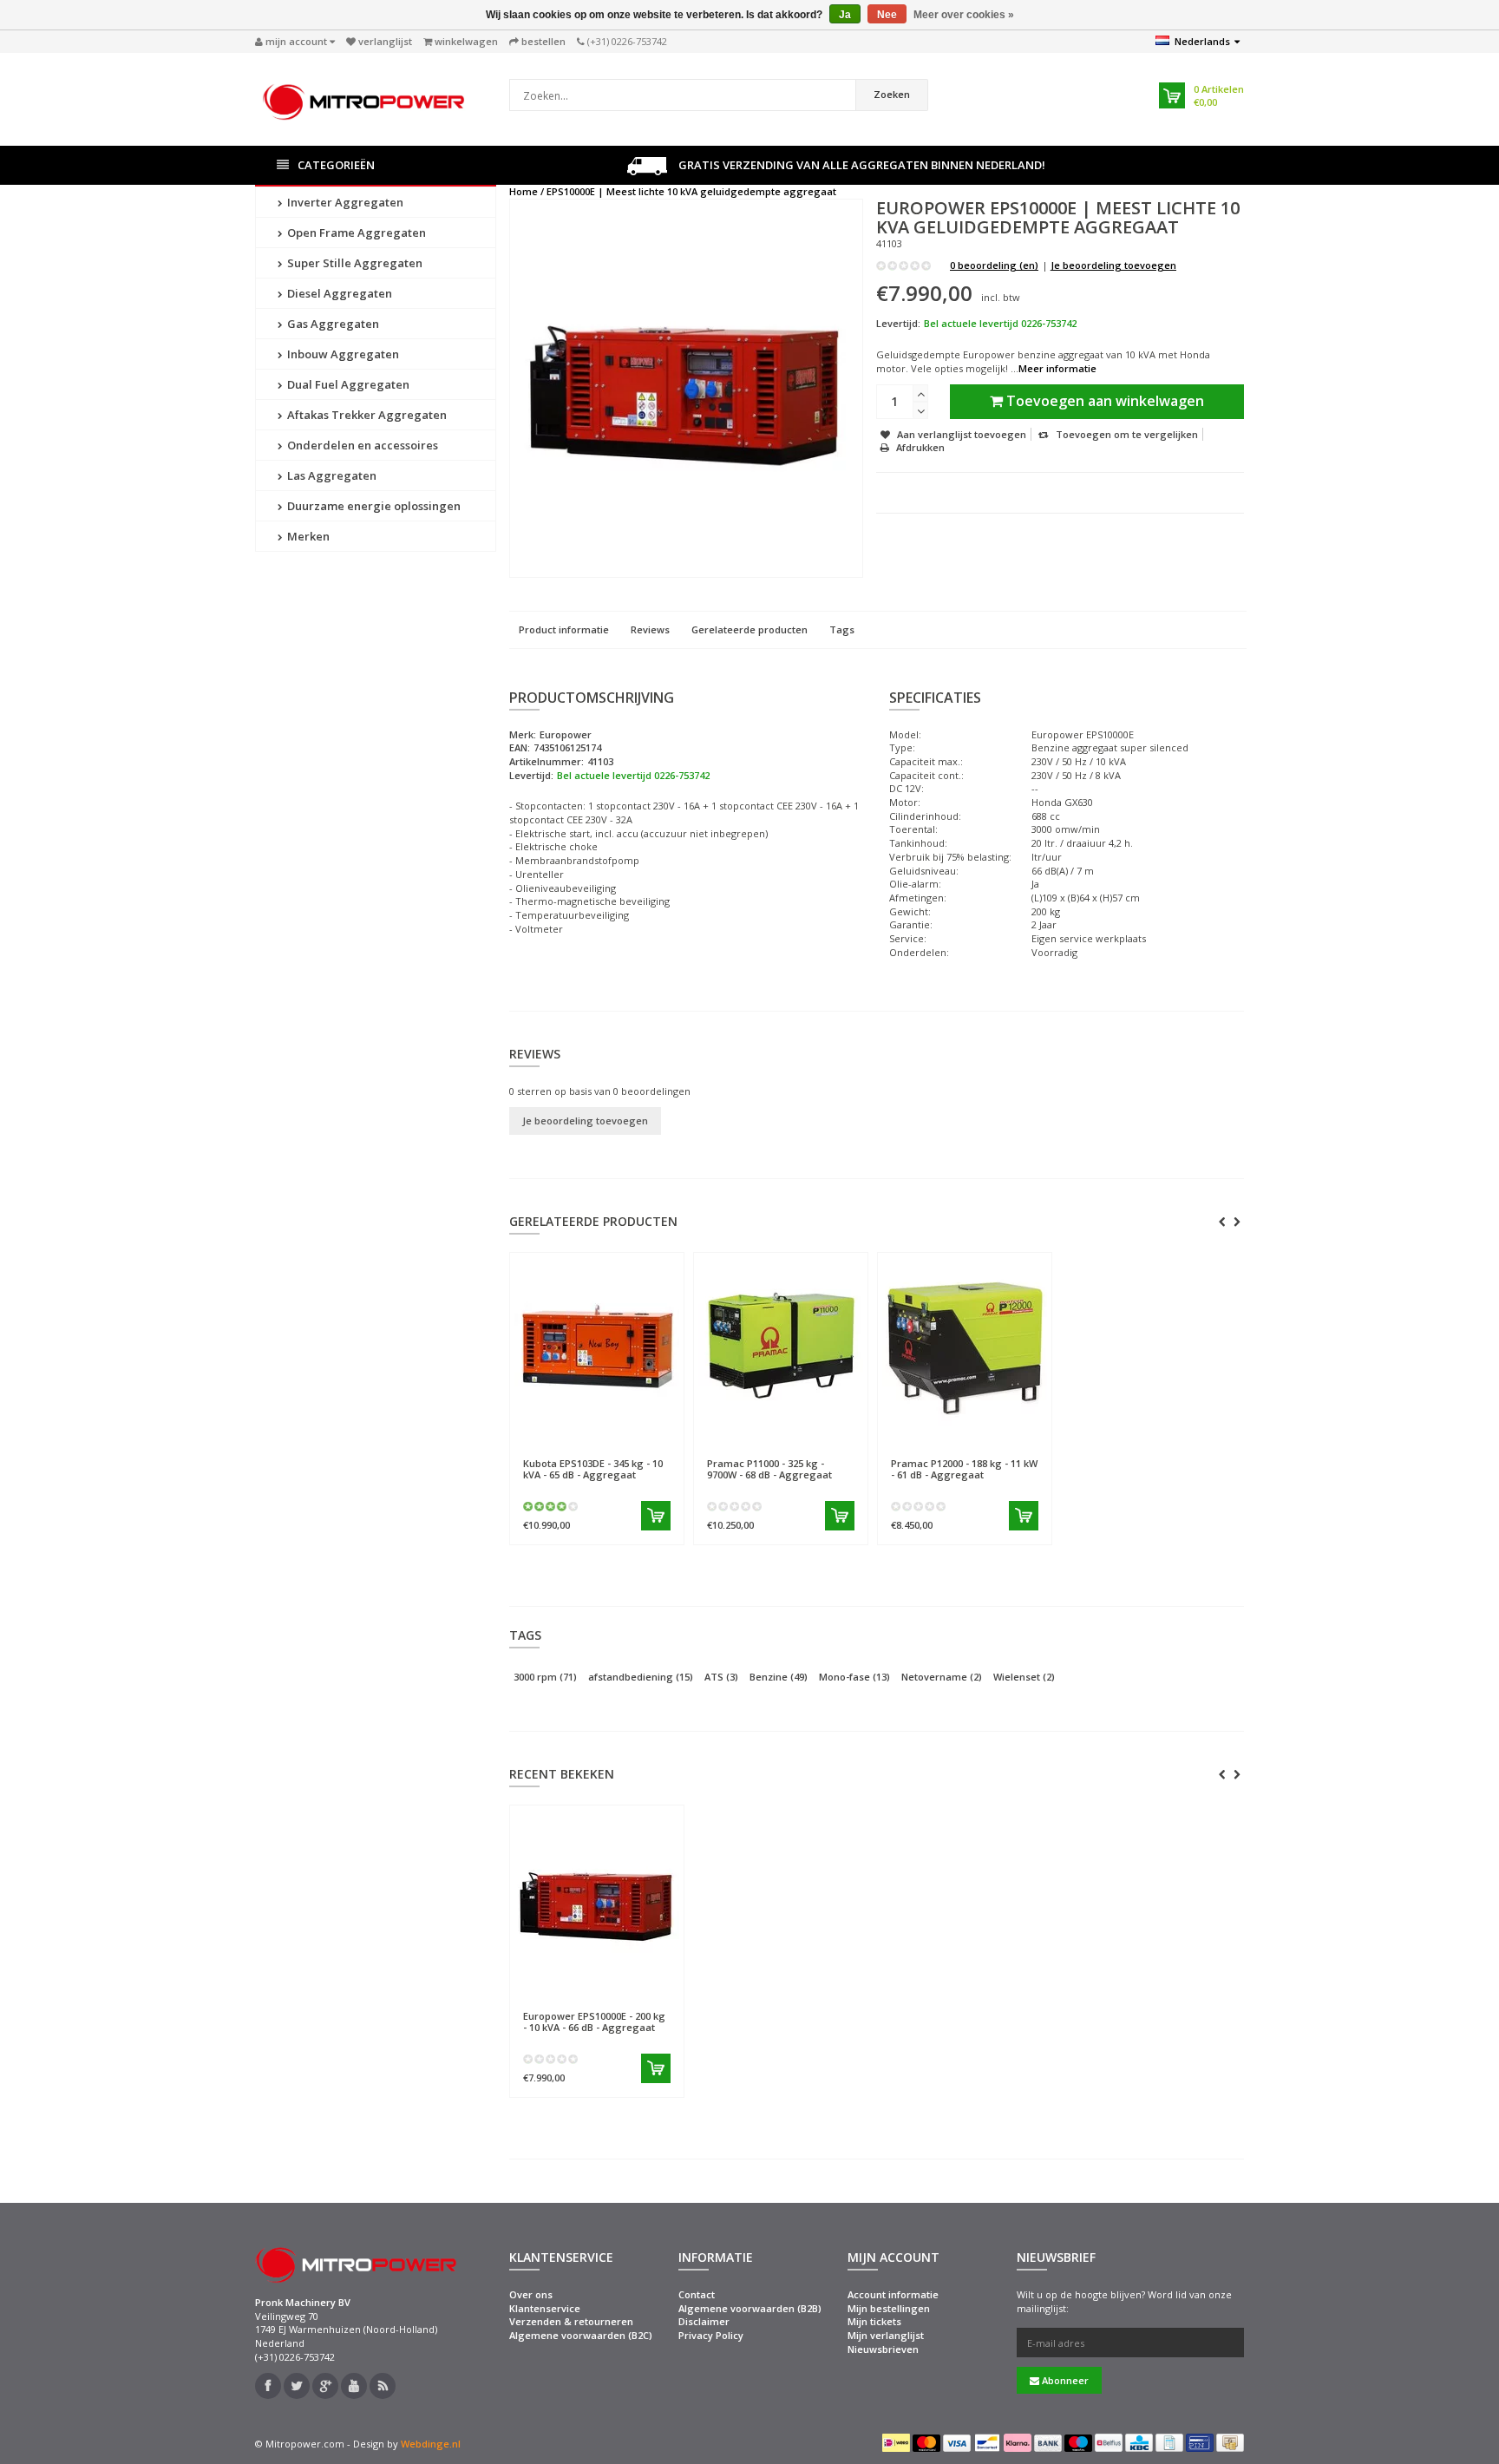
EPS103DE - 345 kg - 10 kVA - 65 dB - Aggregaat (593, 1469)
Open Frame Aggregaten (355, 233)
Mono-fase (854, 1677)
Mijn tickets (874, 2321)
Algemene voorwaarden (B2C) (581, 2335)
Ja (845, 15)
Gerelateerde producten (749, 629)
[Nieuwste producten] (383, 2386)
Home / (527, 191)
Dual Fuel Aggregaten (347, 384)
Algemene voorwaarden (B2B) (750, 2308)
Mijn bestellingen (889, 2308)
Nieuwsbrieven (883, 2349)
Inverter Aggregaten (344, 202)
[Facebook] (268, 2386)
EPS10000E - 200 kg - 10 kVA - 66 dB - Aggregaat (594, 2022)
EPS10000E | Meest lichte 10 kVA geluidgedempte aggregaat (691, 191)
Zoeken (892, 94)
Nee (887, 15)
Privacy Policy (711, 2335)
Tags (842, 629)
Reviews (650, 629)
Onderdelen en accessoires (361, 445)
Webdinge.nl (431, 2444)
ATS (721, 1677)
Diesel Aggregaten (338, 293)
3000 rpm (545, 1677)
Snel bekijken (563, 1437)
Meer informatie (1057, 368)
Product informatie (564, 629)
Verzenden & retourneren (571, 2321)
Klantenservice (545, 2308)
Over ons (531, 2294)
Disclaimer (704, 2321)
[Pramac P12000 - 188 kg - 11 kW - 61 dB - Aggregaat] (965, 1344)
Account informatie (893, 2294)
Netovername (942, 1677)
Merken (307, 536)
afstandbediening (641, 1677)
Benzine (779, 1677)
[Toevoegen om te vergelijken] (664, 1438)
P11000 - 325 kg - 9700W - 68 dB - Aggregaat (769, 1469)
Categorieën (336, 165)
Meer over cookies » (964, 15)
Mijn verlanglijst (886, 2335)
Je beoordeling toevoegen (1113, 265)
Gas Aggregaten (332, 324)
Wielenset (1024, 1677)
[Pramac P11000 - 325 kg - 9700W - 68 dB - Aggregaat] (781, 1344)
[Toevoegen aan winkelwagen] (656, 1516)
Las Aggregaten (331, 475)
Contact (697, 2294)
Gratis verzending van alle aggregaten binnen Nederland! (861, 165)
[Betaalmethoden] (896, 2442)
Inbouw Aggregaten (342, 354)
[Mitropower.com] (363, 98)
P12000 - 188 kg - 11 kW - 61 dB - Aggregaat (964, 1469)
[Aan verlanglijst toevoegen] (635, 1438)
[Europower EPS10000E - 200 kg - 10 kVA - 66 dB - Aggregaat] (597, 1897)
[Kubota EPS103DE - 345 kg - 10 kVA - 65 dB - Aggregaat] (597, 1344)
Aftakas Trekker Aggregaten (366, 415)
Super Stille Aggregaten (353, 263)
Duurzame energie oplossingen (373, 506)
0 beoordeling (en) (994, 265)
